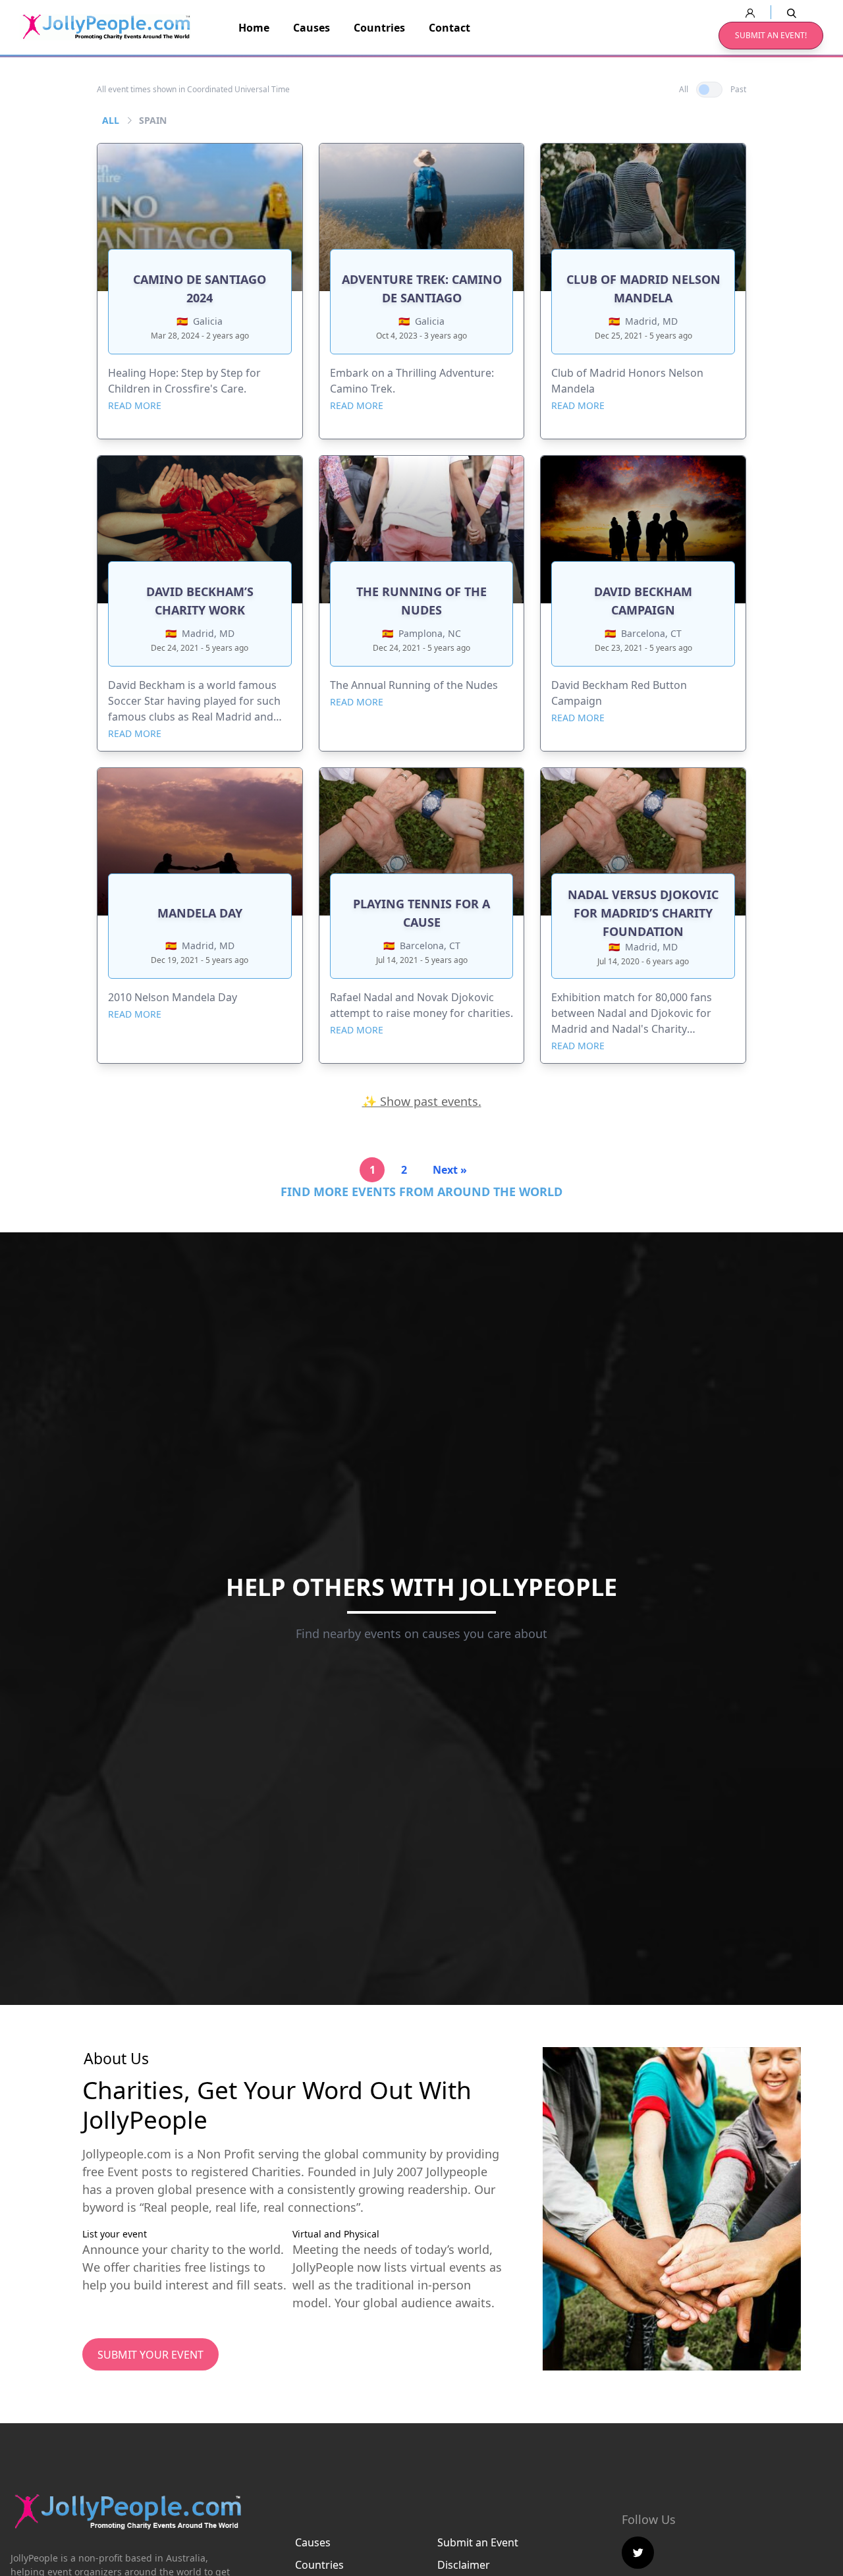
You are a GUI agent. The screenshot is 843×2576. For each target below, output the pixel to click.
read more (135, 405)
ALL (111, 120)
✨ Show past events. (422, 1101)
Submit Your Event (150, 2355)
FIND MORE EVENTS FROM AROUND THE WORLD (421, 1192)
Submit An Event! (771, 35)
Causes (312, 28)
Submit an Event (478, 2542)
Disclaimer (464, 2565)
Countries (379, 28)
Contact (449, 28)
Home (254, 28)
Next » (450, 1170)
